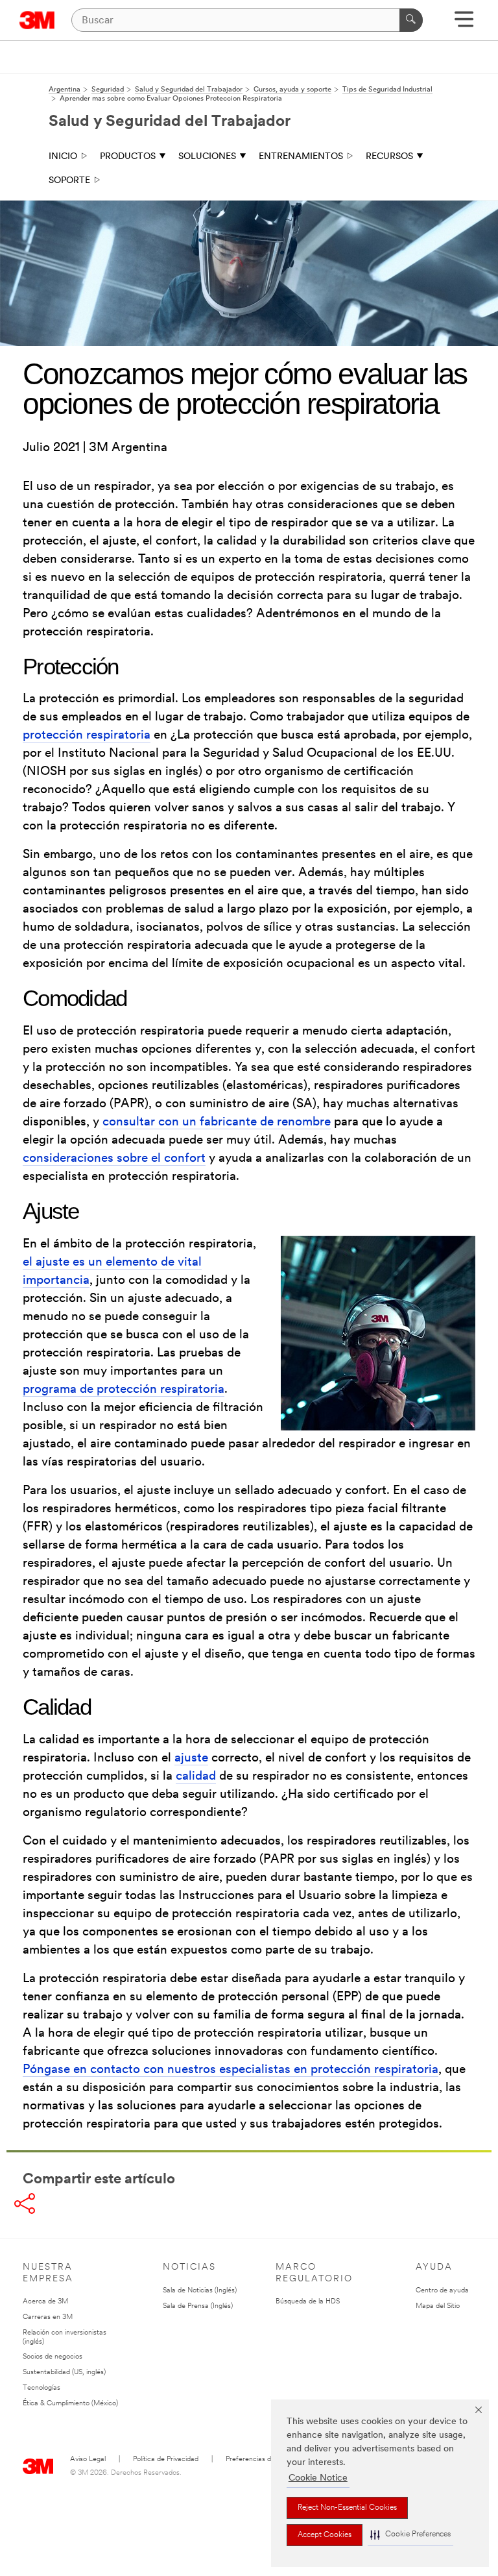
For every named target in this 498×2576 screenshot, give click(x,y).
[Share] (25, 2203)
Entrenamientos (301, 157)
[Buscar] (411, 20)
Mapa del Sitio (438, 2306)
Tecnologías (41, 2388)
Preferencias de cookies (263, 2459)
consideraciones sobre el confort (114, 1159)
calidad (196, 1777)
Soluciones (207, 157)
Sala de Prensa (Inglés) (198, 2306)
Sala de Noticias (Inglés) (200, 2291)
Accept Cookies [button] (325, 2535)
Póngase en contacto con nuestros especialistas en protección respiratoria (231, 2070)
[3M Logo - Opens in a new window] (37, 20)
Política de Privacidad (166, 2459)
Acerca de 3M (45, 2302)
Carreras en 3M (48, 2317)
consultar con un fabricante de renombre (217, 1122)
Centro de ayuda (442, 2291)
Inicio (63, 157)
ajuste (191, 1759)
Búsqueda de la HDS (308, 2302)
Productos (128, 157)
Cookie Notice (318, 2478)
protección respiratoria (87, 736)
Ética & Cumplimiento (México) (70, 2404)
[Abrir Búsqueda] (464, 24)
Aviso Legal (88, 2459)
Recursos (389, 157)
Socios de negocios (53, 2357)
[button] (410, 2535)
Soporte (69, 181)
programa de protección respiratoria (124, 1390)
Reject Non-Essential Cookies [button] (347, 2508)
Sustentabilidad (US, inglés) (64, 2373)
